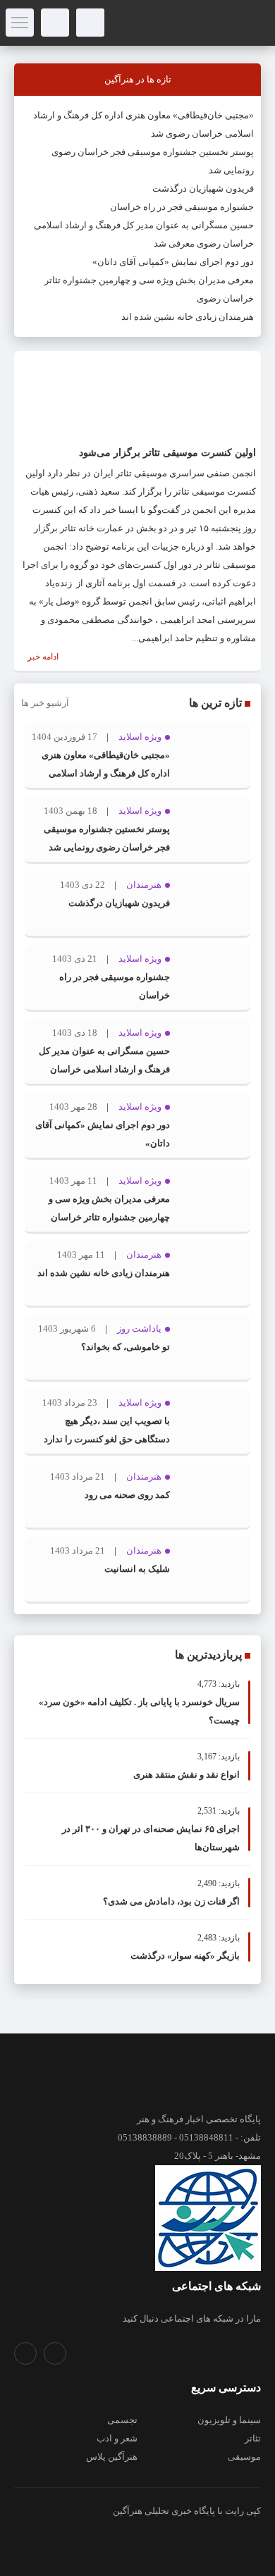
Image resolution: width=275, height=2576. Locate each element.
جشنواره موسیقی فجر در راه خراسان (182, 207)
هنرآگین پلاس (112, 2457)
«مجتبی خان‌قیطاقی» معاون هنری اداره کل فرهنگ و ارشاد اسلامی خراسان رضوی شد (106, 773)
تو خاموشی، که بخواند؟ (126, 1347)
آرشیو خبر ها (45, 703)
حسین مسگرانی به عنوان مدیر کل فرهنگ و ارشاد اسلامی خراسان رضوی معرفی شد (104, 1069)
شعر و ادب (117, 2438)
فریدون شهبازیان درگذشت (203, 188)
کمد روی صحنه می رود (127, 1495)
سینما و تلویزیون (229, 2420)
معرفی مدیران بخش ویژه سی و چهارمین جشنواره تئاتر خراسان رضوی (109, 1217)
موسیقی (244, 2457)
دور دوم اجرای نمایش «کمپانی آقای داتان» (173, 262)
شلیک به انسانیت (137, 1569)
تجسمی (122, 2420)
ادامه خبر (42, 657)
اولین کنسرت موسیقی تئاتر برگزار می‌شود (167, 453)
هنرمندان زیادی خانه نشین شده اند (188, 317)
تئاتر (253, 2438)
